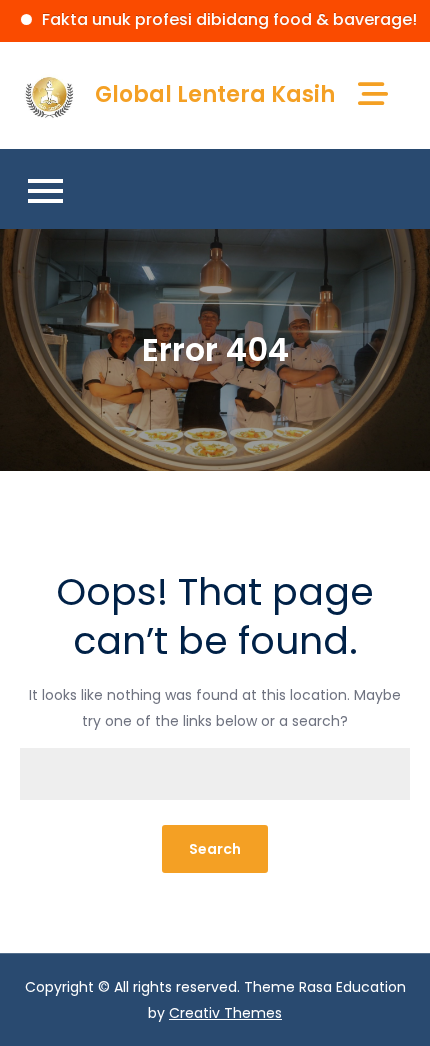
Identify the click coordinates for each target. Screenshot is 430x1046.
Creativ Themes (225, 1013)
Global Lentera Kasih (215, 94)
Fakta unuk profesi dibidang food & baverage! (218, 19)
